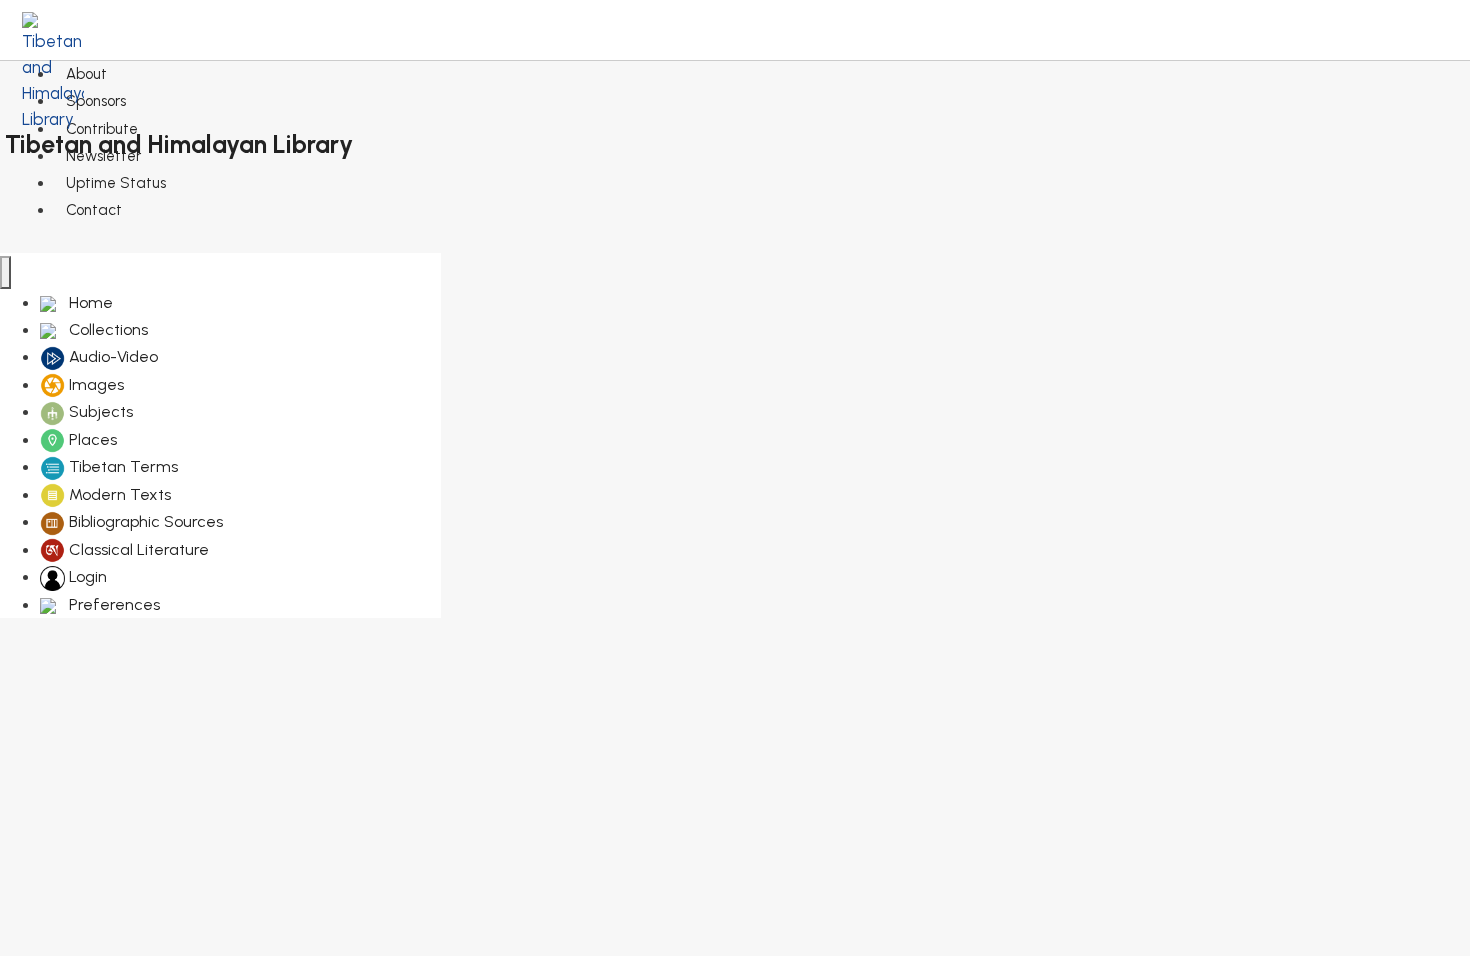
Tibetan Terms (121, 466)
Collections (106, 329)
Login (86, 576)
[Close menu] (5, 272)
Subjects (99, 411)
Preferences (112, 604)
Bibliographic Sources (144, 521)
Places (91, 439)
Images (94, 384)
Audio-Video (111, 356)
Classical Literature (137, 549)
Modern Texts (118, 494)
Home (89, 302)
